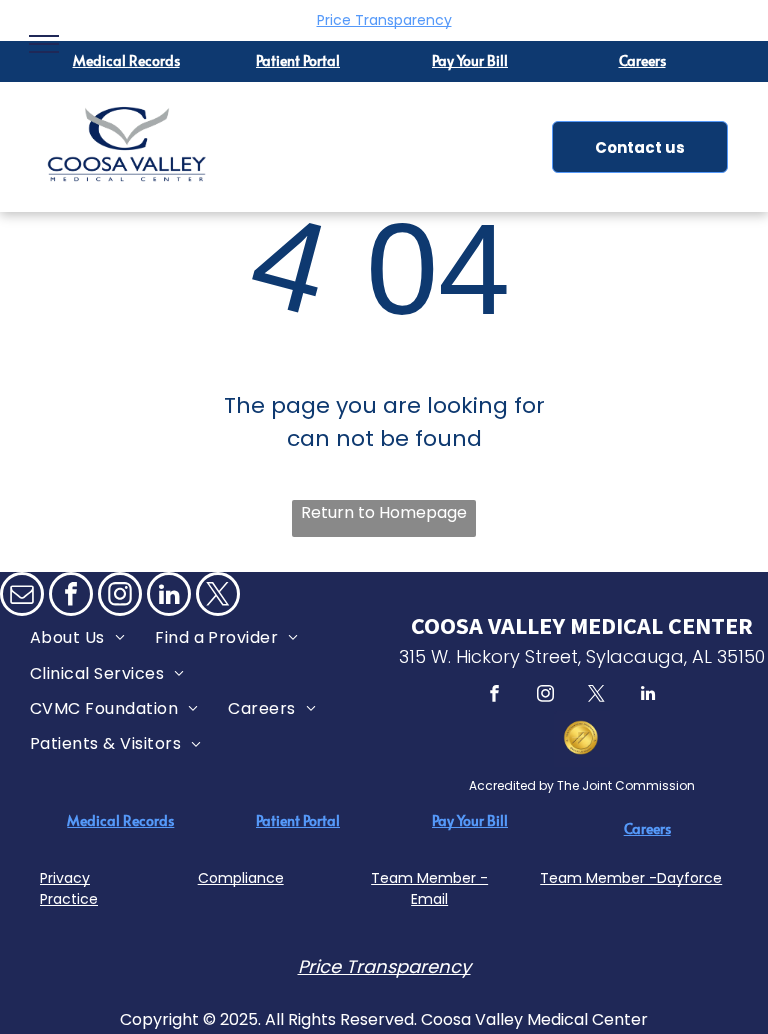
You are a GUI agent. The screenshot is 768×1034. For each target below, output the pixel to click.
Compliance (241, 878)
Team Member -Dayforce (631, 878)
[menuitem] (77, 637)
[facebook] (71, 596)
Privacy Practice (69, 888)
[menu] (44, 44)
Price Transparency (384, 20)
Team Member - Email (429, 888)
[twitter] (218, 596)
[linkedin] (169, 596)
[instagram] (120, 596)
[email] (22, 596)
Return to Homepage (384, 512)
